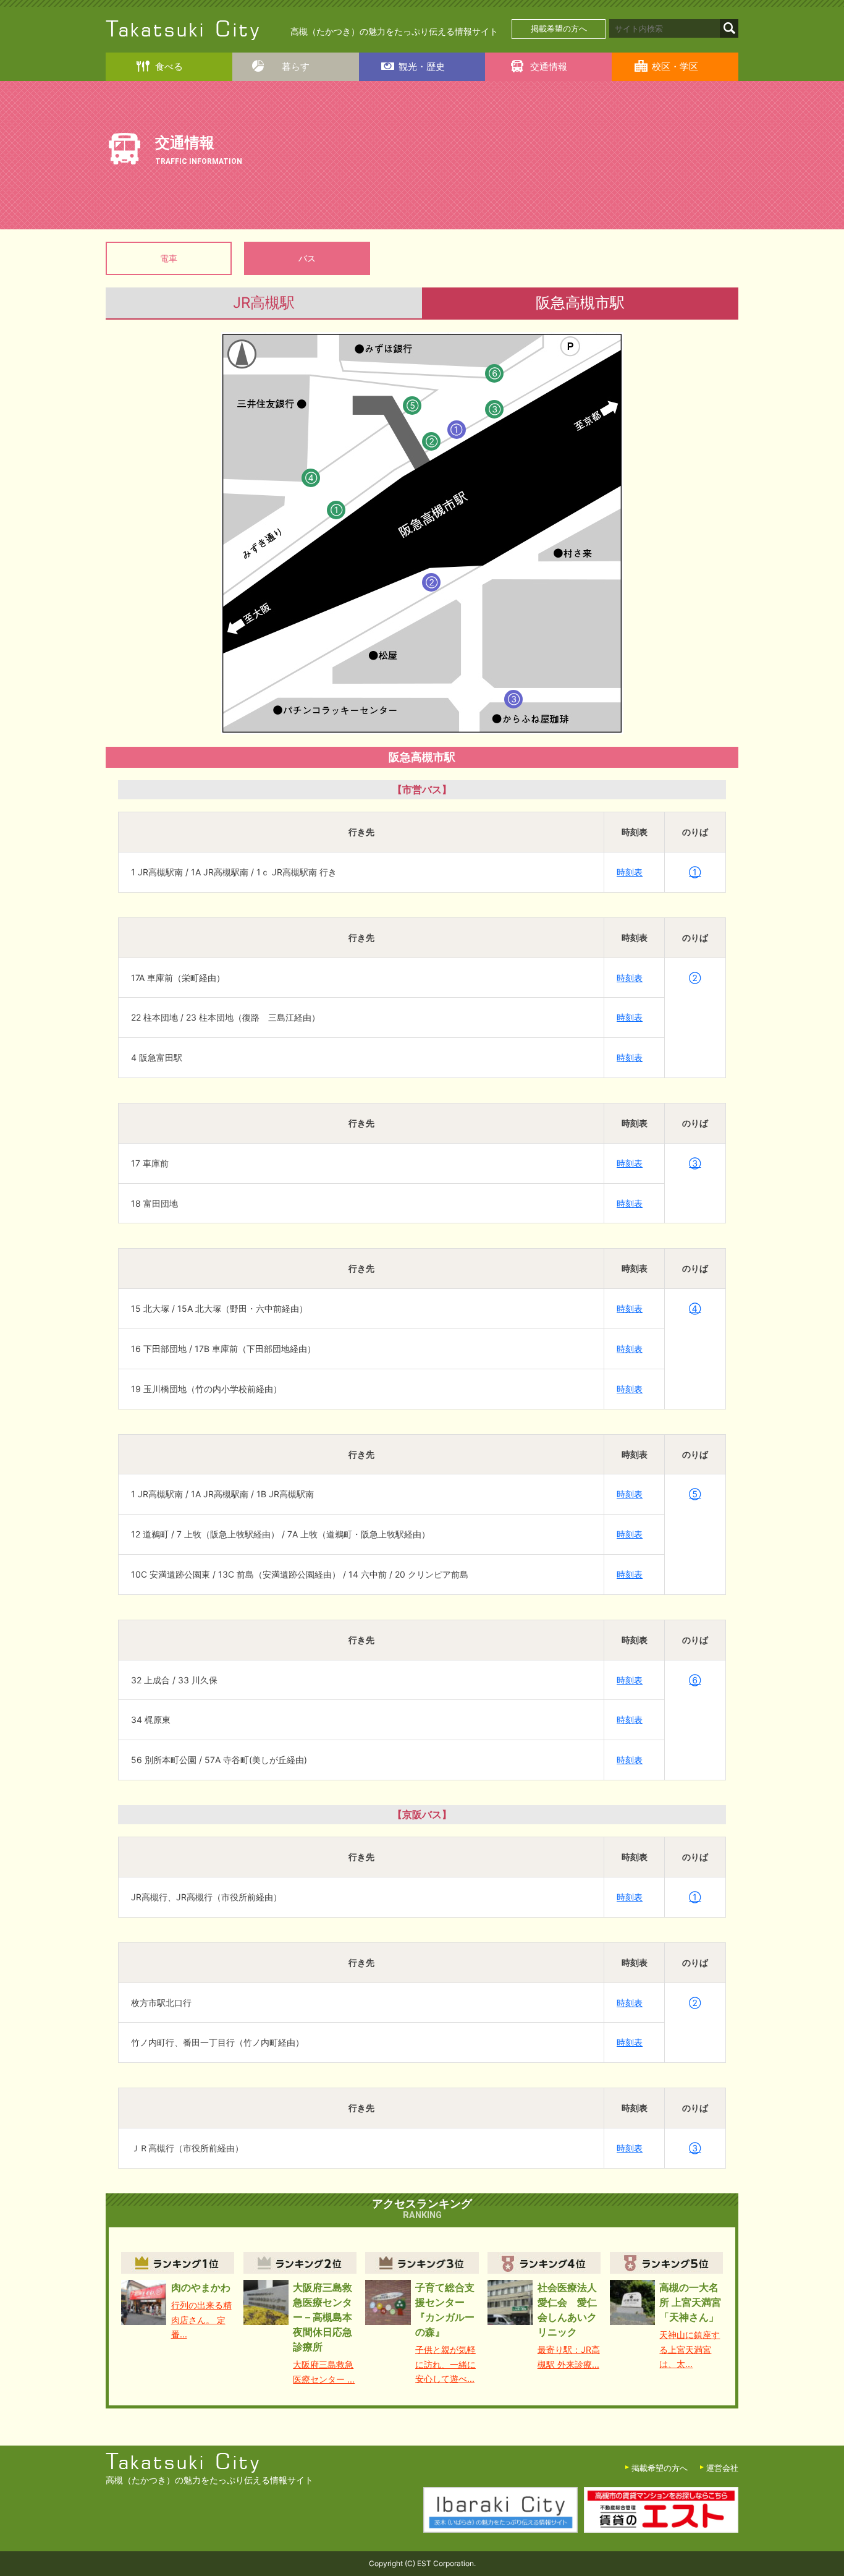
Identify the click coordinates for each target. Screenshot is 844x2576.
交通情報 (549, 66)
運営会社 (722, 2468)
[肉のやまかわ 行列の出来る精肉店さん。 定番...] (178, 2263)
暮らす (296, 66)
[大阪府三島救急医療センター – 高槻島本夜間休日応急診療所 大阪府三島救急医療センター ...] (300, 2263)
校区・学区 (675, 66)
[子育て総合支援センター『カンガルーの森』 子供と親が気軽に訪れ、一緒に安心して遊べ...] (422, 2263)
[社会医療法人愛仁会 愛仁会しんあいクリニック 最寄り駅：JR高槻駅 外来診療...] (544, 2263)
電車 (169, 258)
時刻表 (630, 872)
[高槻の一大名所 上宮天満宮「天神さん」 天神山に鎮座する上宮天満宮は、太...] (666, 2263)
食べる (169, 66)
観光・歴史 (422, 66)
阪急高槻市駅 (580, 303)
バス (307, 258)
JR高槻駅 (264, 303)
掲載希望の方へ (559, 29)
